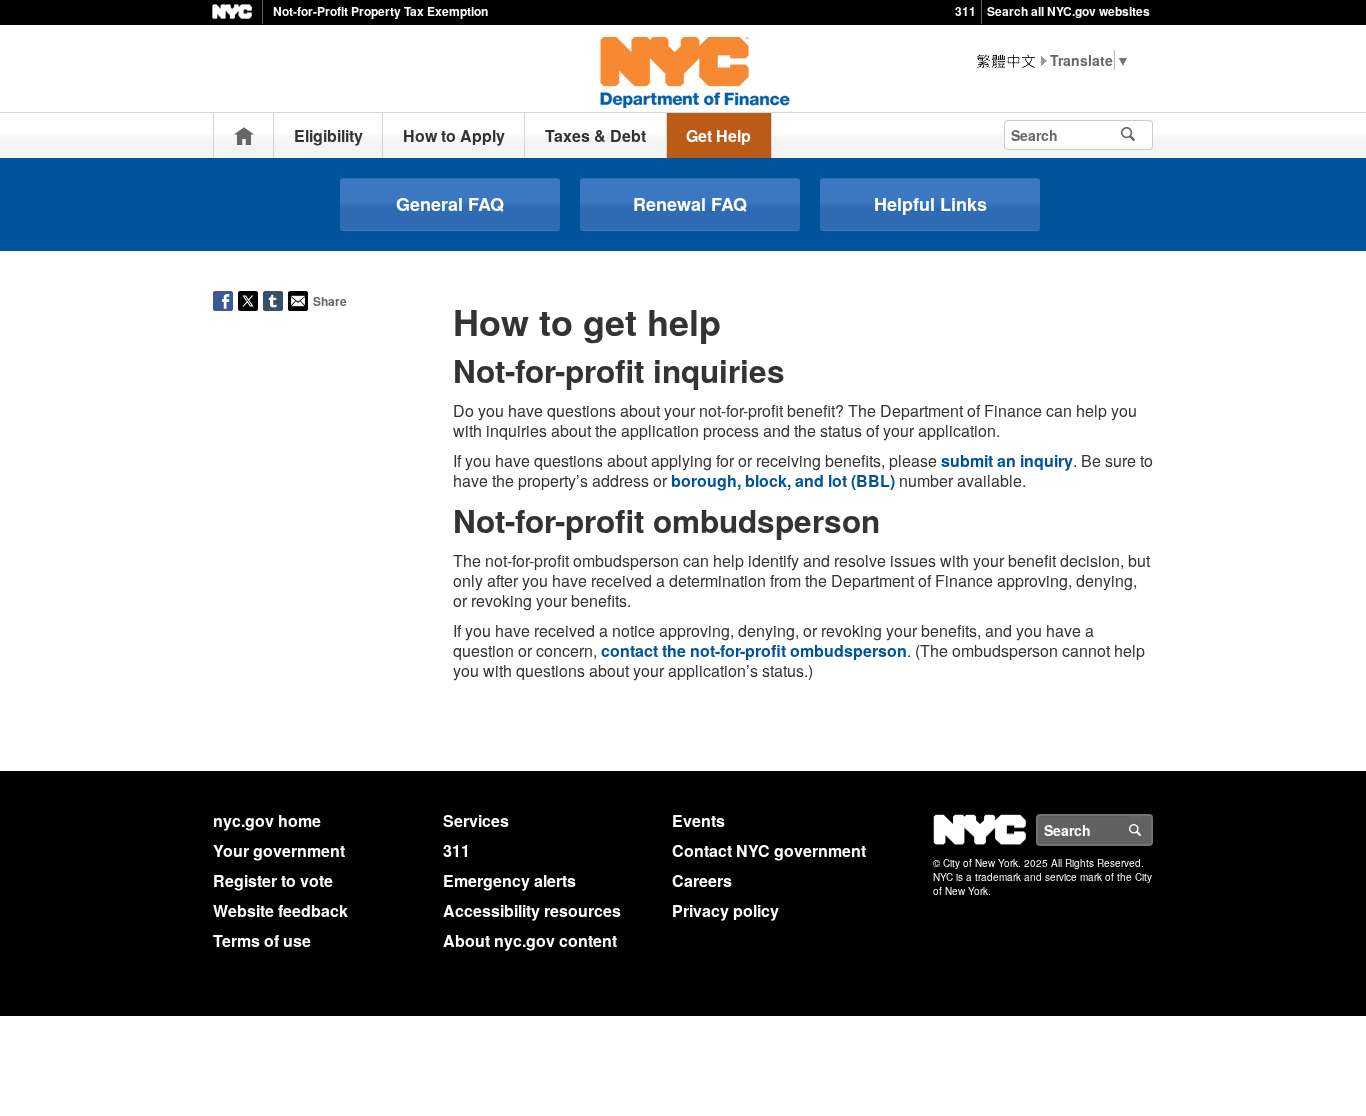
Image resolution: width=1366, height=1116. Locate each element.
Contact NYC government (769, 850)
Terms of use (262, 940)
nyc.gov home (267, 820)
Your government (279, 850)
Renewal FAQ (690, 204)
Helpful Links (930, 204)
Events (698, 820)
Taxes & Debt (595, 135)
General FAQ (450, 204)
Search (1152, 830)
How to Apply (454, 135)
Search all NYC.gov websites (1068, 11)
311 (965, 11)
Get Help (718, 135)
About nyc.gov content (530, 940)
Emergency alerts (509, 880)
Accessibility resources (532, 910)
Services (476, 820)
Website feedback (280, 910)
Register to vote (273, 880)
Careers (702, 880)
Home (244, 135)
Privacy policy (725, 910)
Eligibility (328, 135)
